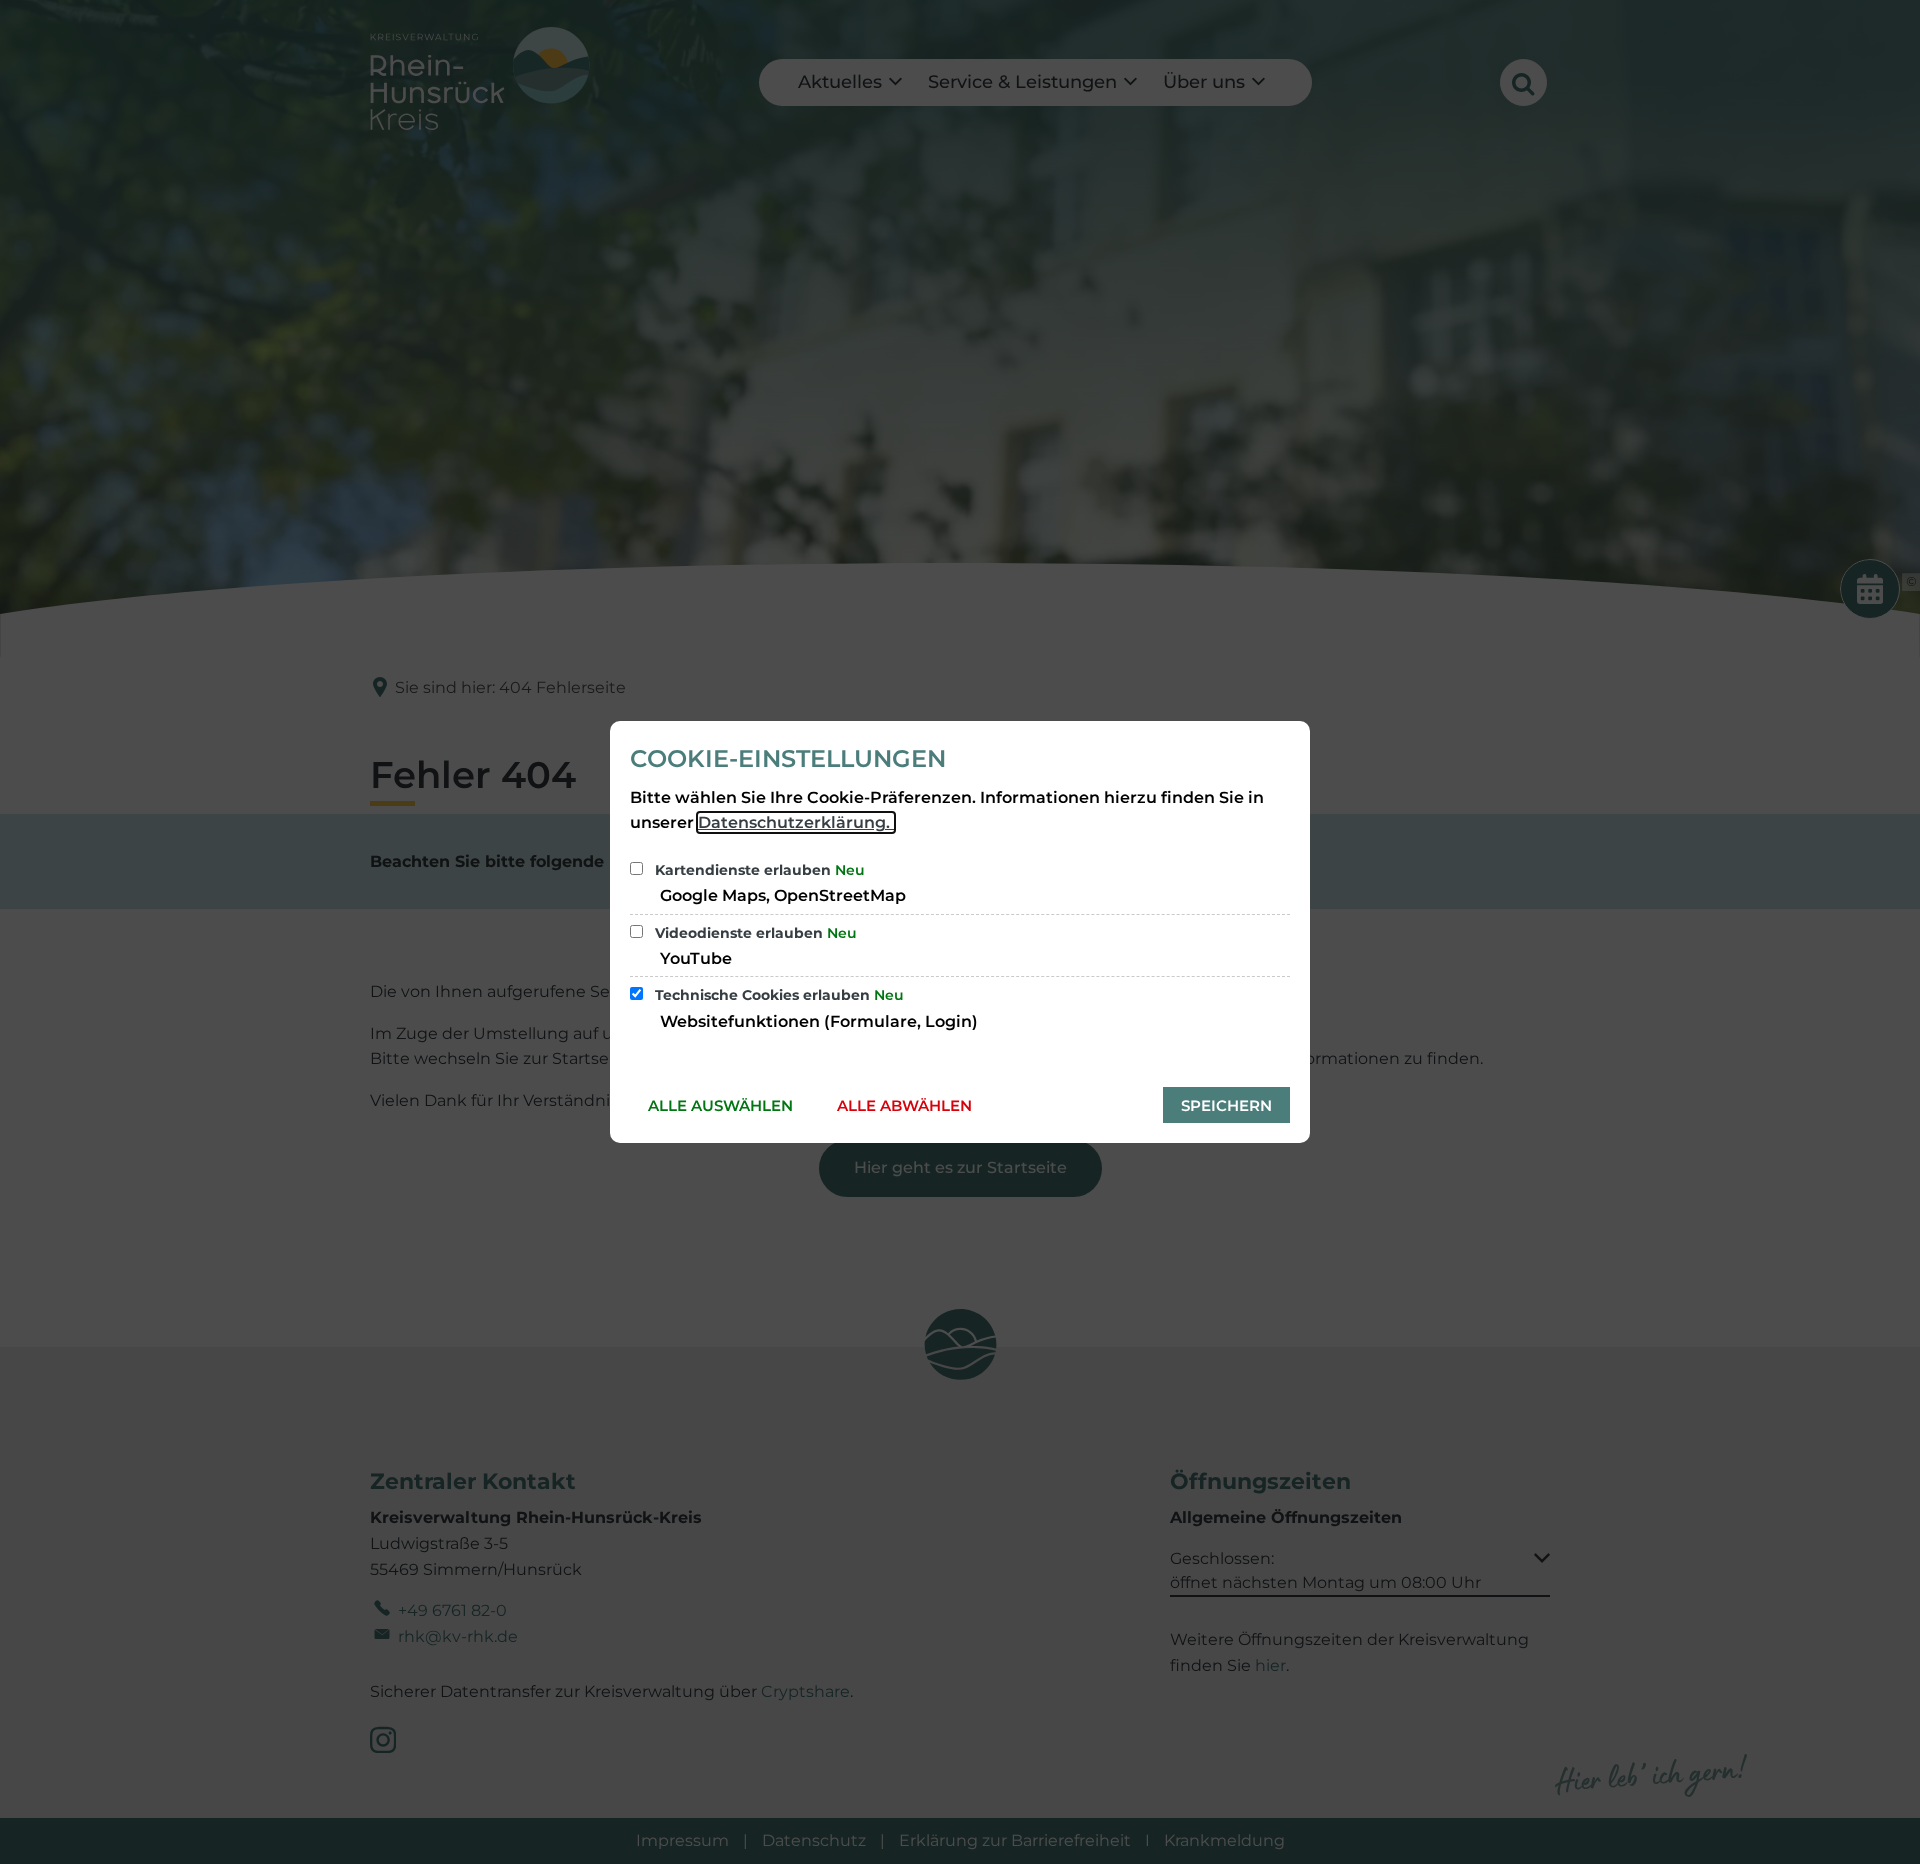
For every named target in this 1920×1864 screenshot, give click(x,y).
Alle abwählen (904, 1105)
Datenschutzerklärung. (796, 822)
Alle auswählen (720, 1105)
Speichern (1226, 1105)
